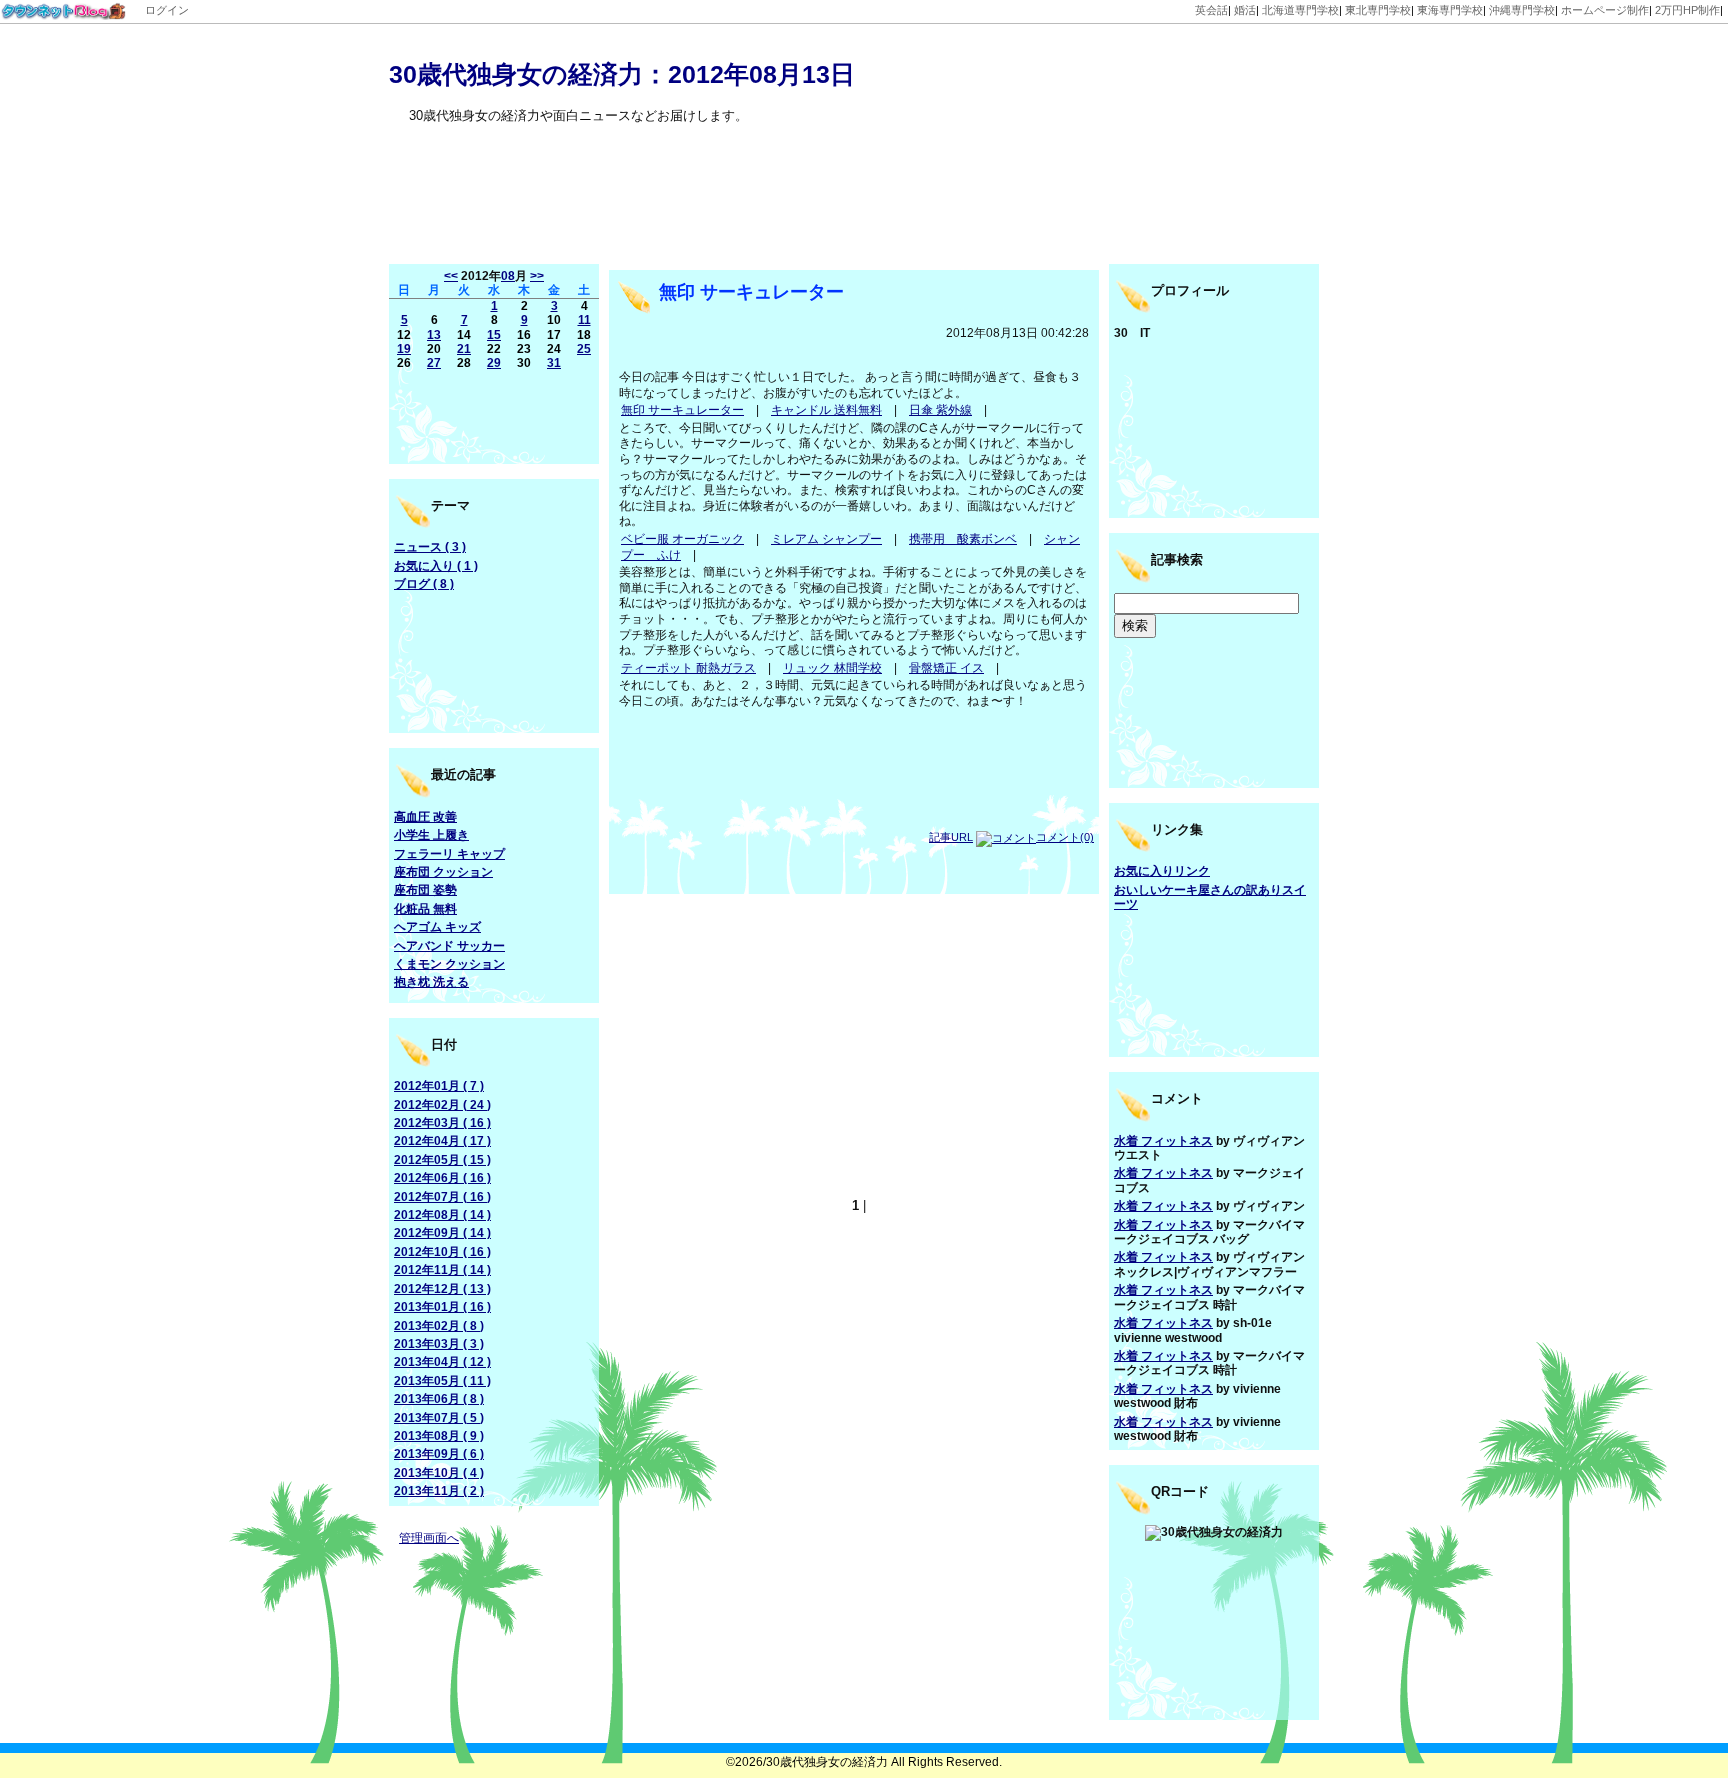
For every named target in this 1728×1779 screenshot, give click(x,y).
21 (464, 349)
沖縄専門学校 (1522, 10)
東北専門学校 (1378, 10)
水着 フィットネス (1163, 1141)
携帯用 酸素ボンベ (963, 539)
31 (554, 363)
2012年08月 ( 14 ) (442, 1215)
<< (451, 276)
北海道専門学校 (1300, 10)
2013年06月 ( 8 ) (439, 1399)
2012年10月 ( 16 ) (442, 1252)
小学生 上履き (431, 835)
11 (584, 320)
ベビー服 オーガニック (682, 539)
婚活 (1245, 10)
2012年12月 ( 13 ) (442, 1289)
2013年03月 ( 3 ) (439, 1344)
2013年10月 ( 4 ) (439, 1473)
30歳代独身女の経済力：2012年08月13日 (622, 74)
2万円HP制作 (1687, 10)
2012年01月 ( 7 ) (439, 1086)
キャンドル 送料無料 (826, 410)
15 (494, 335)
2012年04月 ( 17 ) (442, 1141)
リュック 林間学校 (832, 668)
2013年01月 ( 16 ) (442, 1307)
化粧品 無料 (425, 909)
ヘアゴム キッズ (437, 927)
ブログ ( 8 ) (424, 584)
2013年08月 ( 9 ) (439, 1436)
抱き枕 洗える (431, 982)
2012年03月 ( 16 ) (442, 1123)
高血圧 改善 (425, 817)
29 (494, 363)
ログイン (167, 10)
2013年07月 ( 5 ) (439, 1418)
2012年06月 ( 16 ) (442, 1178)
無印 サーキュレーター (751, 292)
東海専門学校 (1450, 10)
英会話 (1211, 10)
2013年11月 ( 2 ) (439, 1491)
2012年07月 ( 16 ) (442, 1197)
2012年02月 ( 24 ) (442, 1105)
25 (584, 349)
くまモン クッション (449, 964)
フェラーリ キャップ (449, 854)
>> (537, 276)
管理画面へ (429, 1538)
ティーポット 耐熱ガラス (688, 668)
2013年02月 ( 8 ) (439, 1326)
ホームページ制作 (1605, 10)
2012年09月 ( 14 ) (442, 1233)
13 (434, 335)
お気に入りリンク (1162, 871)
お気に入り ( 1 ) (436, 566)
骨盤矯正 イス (946, 668)
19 (404, 349)
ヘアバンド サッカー (449, 946)
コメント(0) (1065, 837)
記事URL (951, 837)
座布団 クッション (443, 872)
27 (434, 363)
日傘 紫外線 (940, 410)
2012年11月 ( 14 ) (442, 1270)
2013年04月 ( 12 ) (442, 1362)
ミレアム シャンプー (826, 539)
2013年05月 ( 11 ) (442, 1381)
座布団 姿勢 (425, 890)
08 (508, 276)
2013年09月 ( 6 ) (439, 1454)
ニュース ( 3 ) (430, 547)
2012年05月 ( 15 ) (442, 1160)
